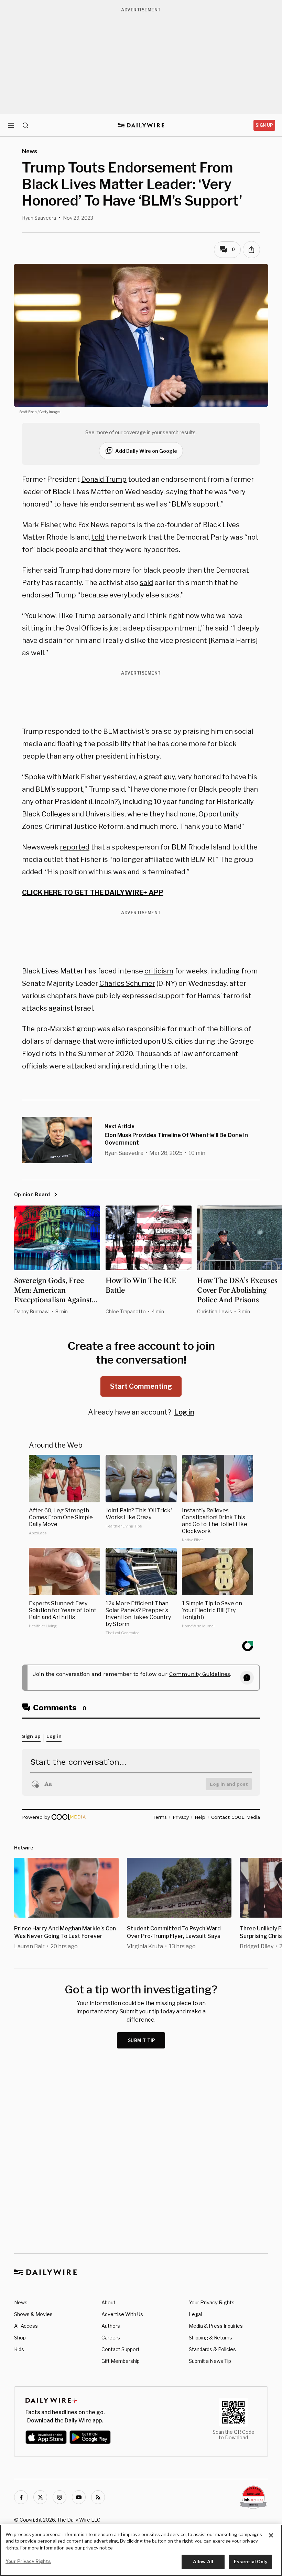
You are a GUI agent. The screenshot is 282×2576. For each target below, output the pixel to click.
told (98, 537)
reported (75, 847)
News (21, 2302)
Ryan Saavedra (39, 218)
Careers (111, 2338)
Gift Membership (121, 2361)
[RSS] (98, 2497)
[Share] (251, 250)
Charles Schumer (127, 983)
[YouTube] (79, 2497)
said (146, 583)
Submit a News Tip (210, 2361)
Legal (195, 2314)
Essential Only (251, 2562)
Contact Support (121, 2349)
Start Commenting (141, 1386)
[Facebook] (21, 2497)
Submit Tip (142, 2040)
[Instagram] (59, 2497)
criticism (159, 971)
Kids (19, 2349)
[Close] (271, 2535)
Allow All (203, 2562)
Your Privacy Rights (212, 2303)
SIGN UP (264, 125)
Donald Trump (104, 479)
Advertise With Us (122, 2314)
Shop (20, 2338)
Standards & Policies (212, 2349)
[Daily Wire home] (141, 125)
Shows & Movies (33, 2314)
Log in (184, 1412)
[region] (141, 2550)
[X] (40, 2497)
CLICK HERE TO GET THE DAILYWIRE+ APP (93, 893)
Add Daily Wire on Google (146, 451)
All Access (26, 2326)
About (109, 2302)
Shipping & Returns (210, 2338)
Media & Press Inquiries (216, 2326)
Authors (111, 2326)
